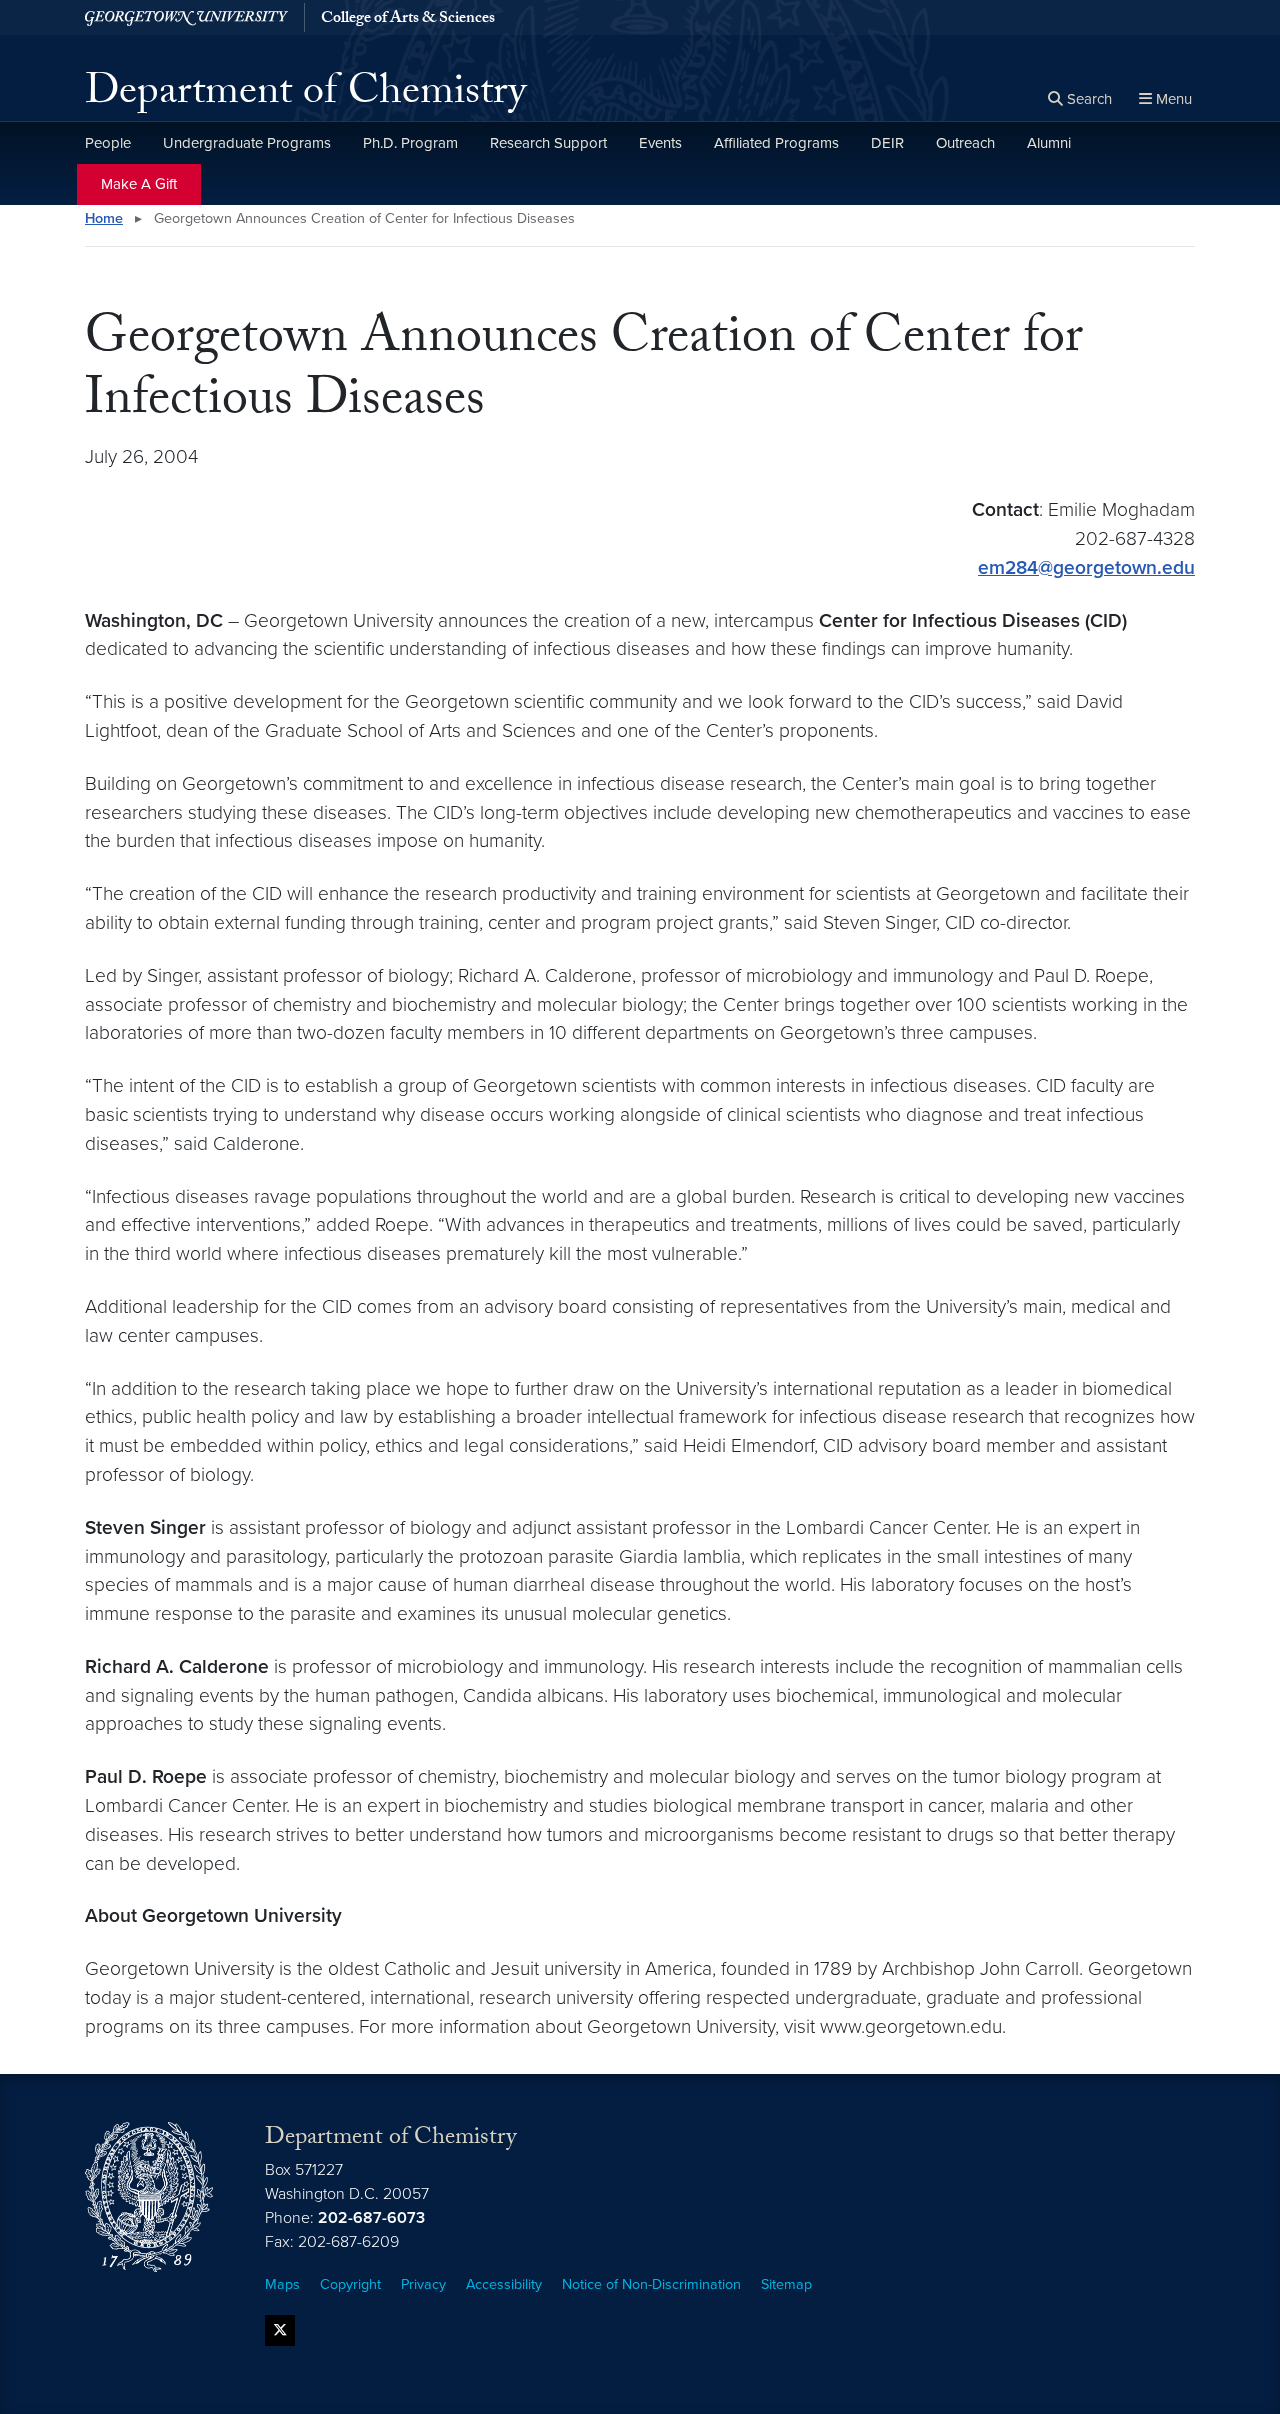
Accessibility (504, 2284)
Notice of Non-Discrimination (651, 2284)
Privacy (423, 2284)
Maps (282, 2284)
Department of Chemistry (305, 96)
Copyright (350, 2284)
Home (104, 218)
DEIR (887, 143)
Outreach (965, 143)
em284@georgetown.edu (1086, 567)
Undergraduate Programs (247, 143)
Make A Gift (139, 184)
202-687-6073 (371, 2218)
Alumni (1049, 143)
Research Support (548, 143)
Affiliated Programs (776, 143)
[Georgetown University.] (186, 17)
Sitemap (786, 2284)
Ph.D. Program (410, 143)
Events (660, 143)
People (108, 143)
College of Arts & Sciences (408, 20)
